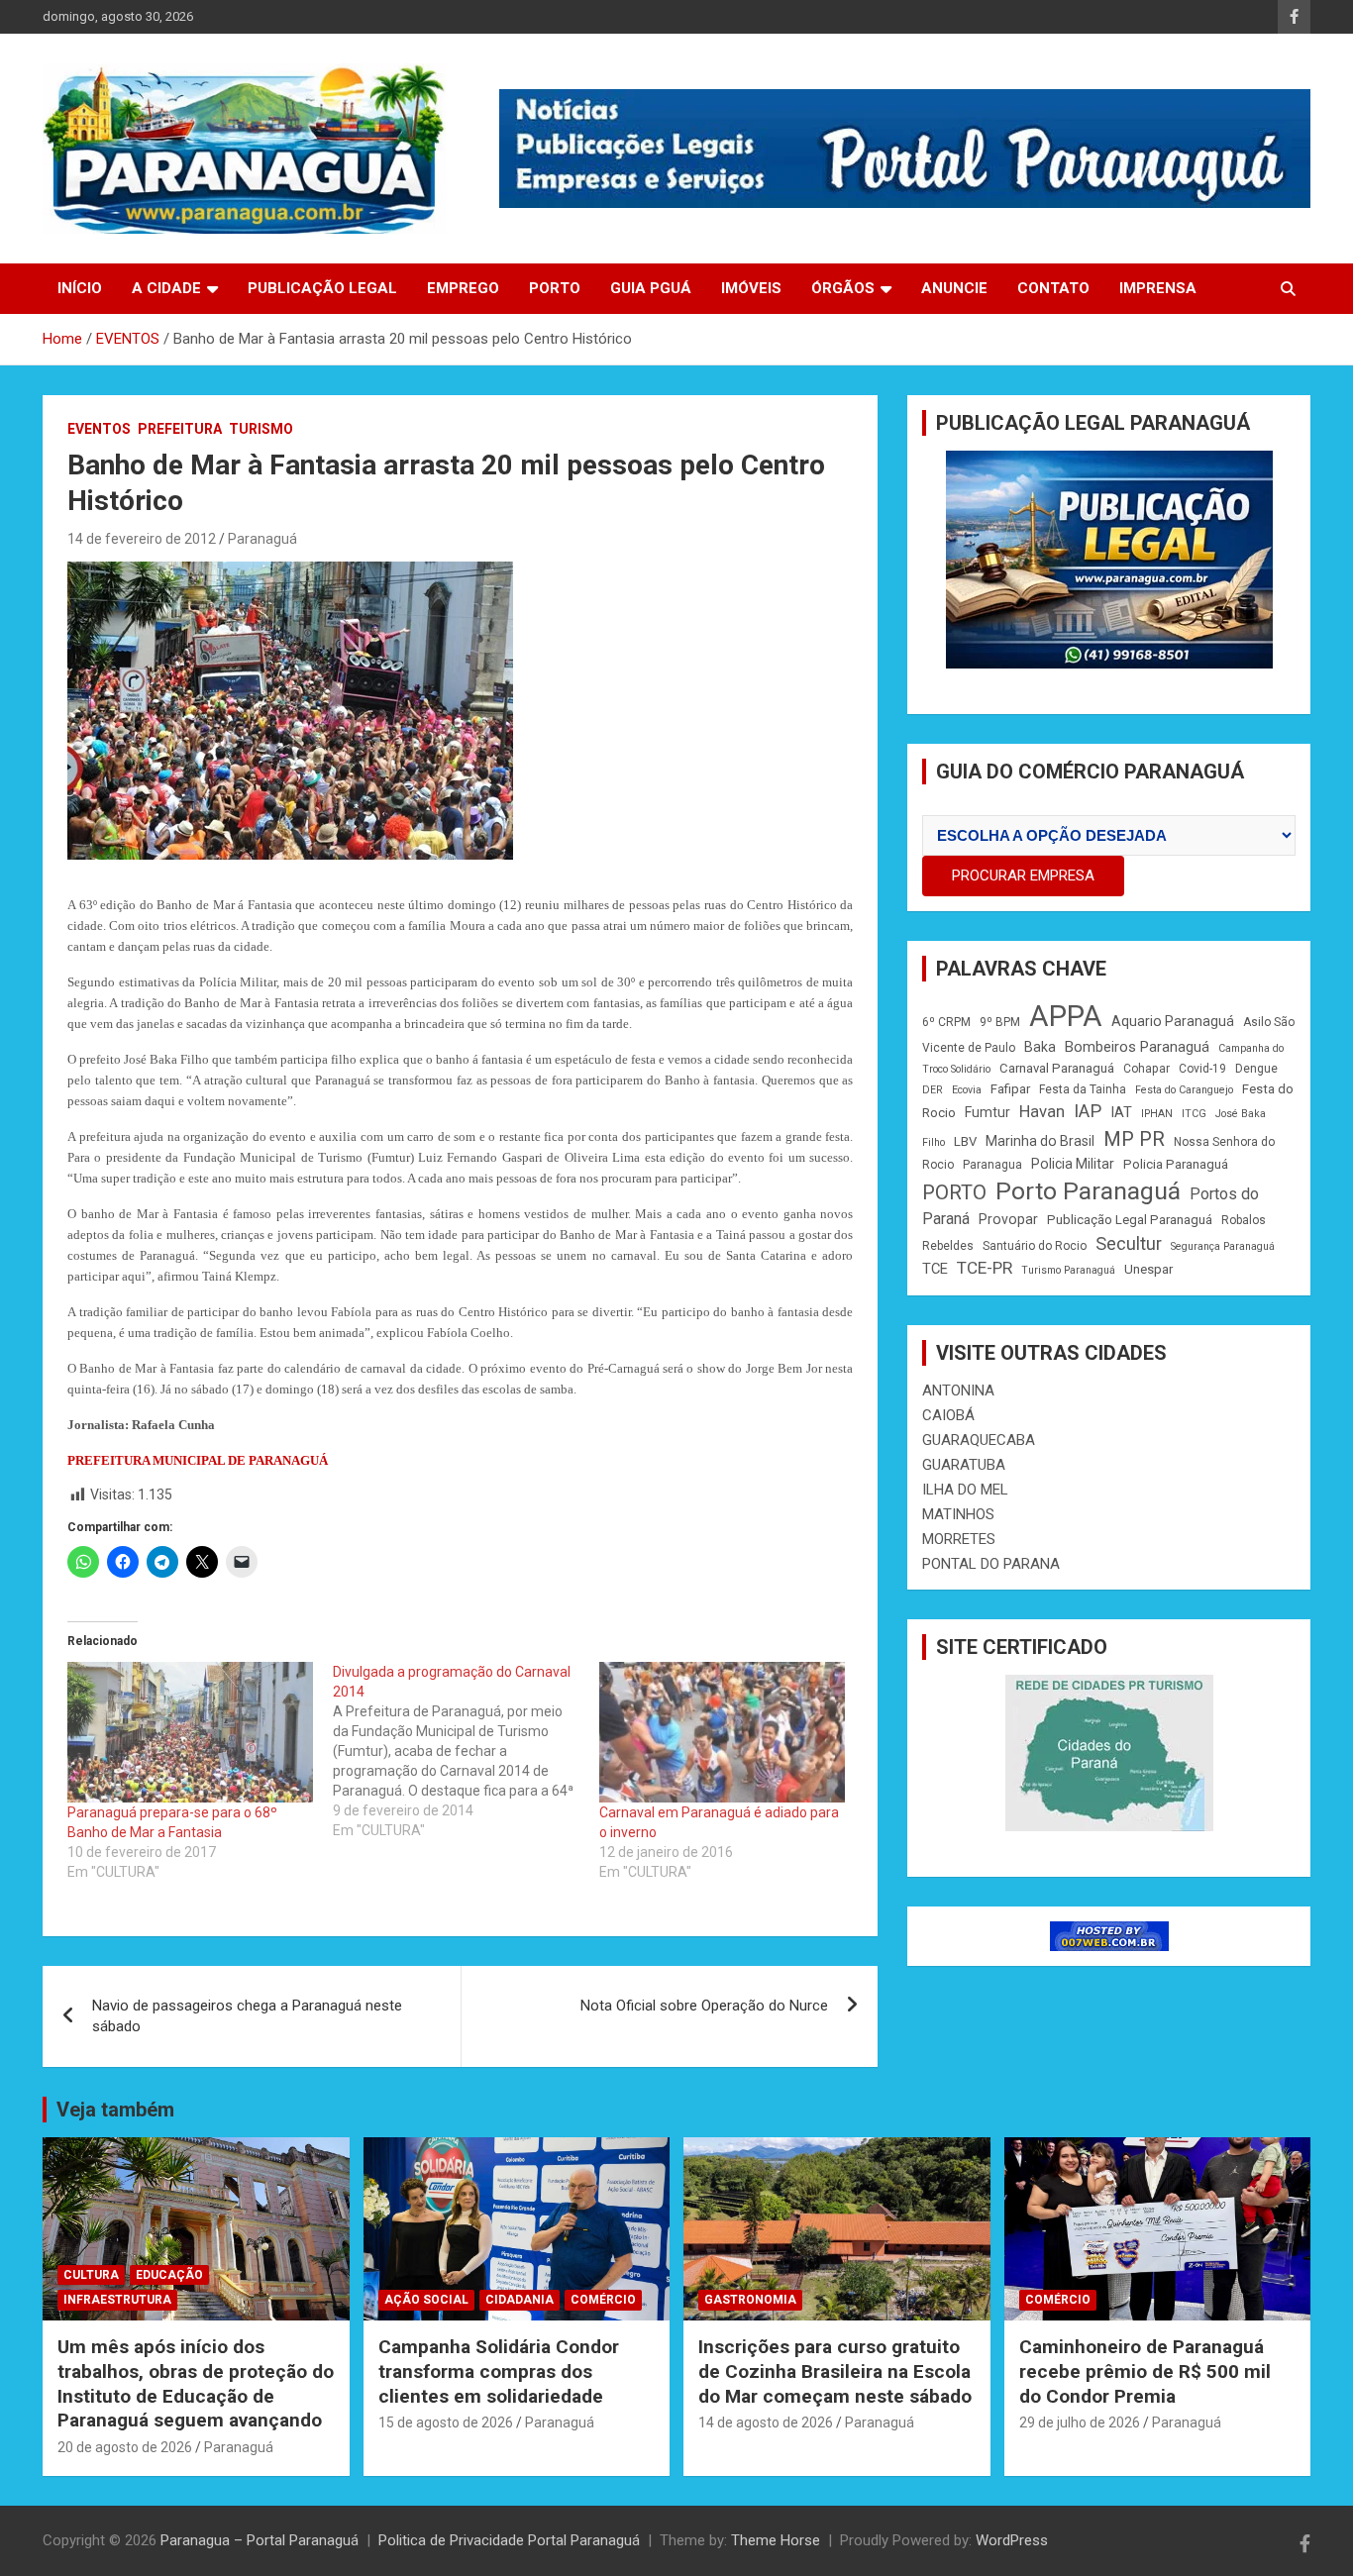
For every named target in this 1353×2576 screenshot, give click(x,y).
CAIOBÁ (948, 1415)
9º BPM (1000, 1022)
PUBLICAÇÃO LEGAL (322, 288)
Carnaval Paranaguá (1057, 1068)
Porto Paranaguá (1088, 1191)
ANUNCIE (954, 288)
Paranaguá (262, 539)
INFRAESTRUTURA (117, 2300)
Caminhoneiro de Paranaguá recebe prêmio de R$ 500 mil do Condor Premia (1145, 2371)
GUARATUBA (964, 1465)
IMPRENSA (1158, 288)
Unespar (1148, 1269)
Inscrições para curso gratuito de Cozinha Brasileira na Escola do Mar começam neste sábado (835, 2371)
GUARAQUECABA (979, 1440)
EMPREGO (463, 288)
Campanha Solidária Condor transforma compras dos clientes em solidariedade (499, 2371)
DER (933, 1090)
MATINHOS (958, 1514)
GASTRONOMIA (750, 2300)
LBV (965, 1141)
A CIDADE (166, 288)
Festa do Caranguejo (1184, 1090)
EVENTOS (99, 429)
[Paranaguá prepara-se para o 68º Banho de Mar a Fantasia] (190, 1732)
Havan (1042, 1112)
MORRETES (959, 1539)
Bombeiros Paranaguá (1137, 1047)
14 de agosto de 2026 (766, 2422)
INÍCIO (80, 288)
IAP (1088, 1111)
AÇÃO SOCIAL (426, 2300)
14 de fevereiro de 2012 (142, 539)
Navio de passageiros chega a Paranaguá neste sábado (247, 2016)
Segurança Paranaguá (1223, 1246)
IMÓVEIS (751, 288)
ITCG (1194, 1114)
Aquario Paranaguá (1173, 1021)
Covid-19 (1202, 1069)
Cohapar (1146, 1069)
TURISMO (261, 429)
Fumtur (988, 1112)
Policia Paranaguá (1176, 1164)
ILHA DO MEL (965, 1490)
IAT (1121, 1112)
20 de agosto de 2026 (125, 2447)
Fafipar (1010, 1089)
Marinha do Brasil (1040, 1141)
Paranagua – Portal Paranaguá (260, 2540)
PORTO (555, 288)
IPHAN (1157, 1114)
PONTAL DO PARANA (991, 1564)
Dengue (1256, 1069)
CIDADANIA (520, 2300)
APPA (1066, 1016)
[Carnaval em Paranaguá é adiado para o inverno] (722, 1732)
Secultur (1129, 1243)
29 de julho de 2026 (1080, 2422)
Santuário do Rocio (1035, 1246)
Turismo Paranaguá (1068, 1270)
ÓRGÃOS (843, 288)
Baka (1040, 1047)
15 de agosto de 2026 (446, 2422)
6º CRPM (946, 1022)
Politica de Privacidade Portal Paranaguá (509, 2540)
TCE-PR (985, 1268)
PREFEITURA (180, 429)
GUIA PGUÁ (651, 288)
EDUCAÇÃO (169, 2275)
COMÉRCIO (603, 2300)
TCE (935, 1269)
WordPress (1012, 2540)
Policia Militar (1073, 1164)
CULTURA (91, 2275)
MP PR (1134, 1139)
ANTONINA (958, 1391)
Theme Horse (776, 2540)
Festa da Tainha (1083, 1089)
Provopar (1008, 1219)
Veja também (115, 2110)
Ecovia (967, 1090)
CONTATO (1053, 288)
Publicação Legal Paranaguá (1130, 1220)
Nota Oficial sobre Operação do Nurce (704, 2006)
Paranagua (992, 1165)
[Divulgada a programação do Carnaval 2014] (466, 1751)
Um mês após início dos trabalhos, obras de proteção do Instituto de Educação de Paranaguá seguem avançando (196, 2383)
